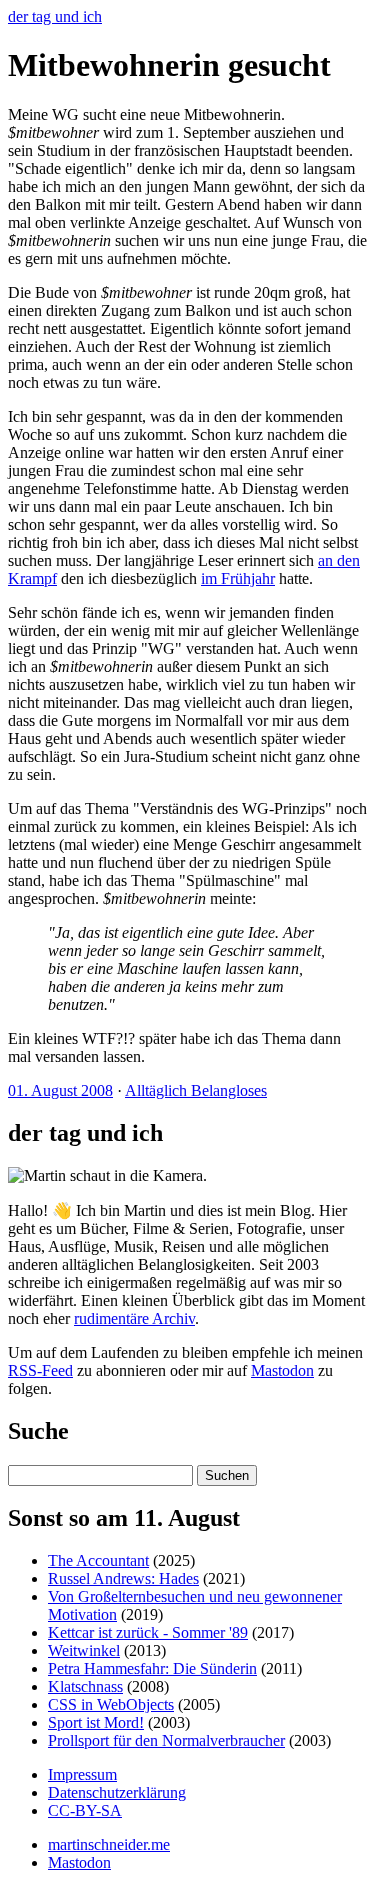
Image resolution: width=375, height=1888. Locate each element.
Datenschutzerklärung (117, 1792)
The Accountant (98, 1560)
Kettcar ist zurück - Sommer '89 (148, 1632)
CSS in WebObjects (111, 1704)
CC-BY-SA (85, 1810)
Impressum (82, 1774)
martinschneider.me (109, 1844)
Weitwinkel (84, 1650)
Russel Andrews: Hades (123, 1578)
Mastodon (282, 1370)
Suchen (227, 1475)
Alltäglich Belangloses (196, 1090)
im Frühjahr (238, 578)
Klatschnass (85, 1686)
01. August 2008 (60, 1090)
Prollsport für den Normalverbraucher (166, 1740)
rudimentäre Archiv (134, 1318)
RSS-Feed (40, 1370)
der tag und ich (55, 16)
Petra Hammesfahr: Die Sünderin (152, 1668)
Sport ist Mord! (96, 1722)
